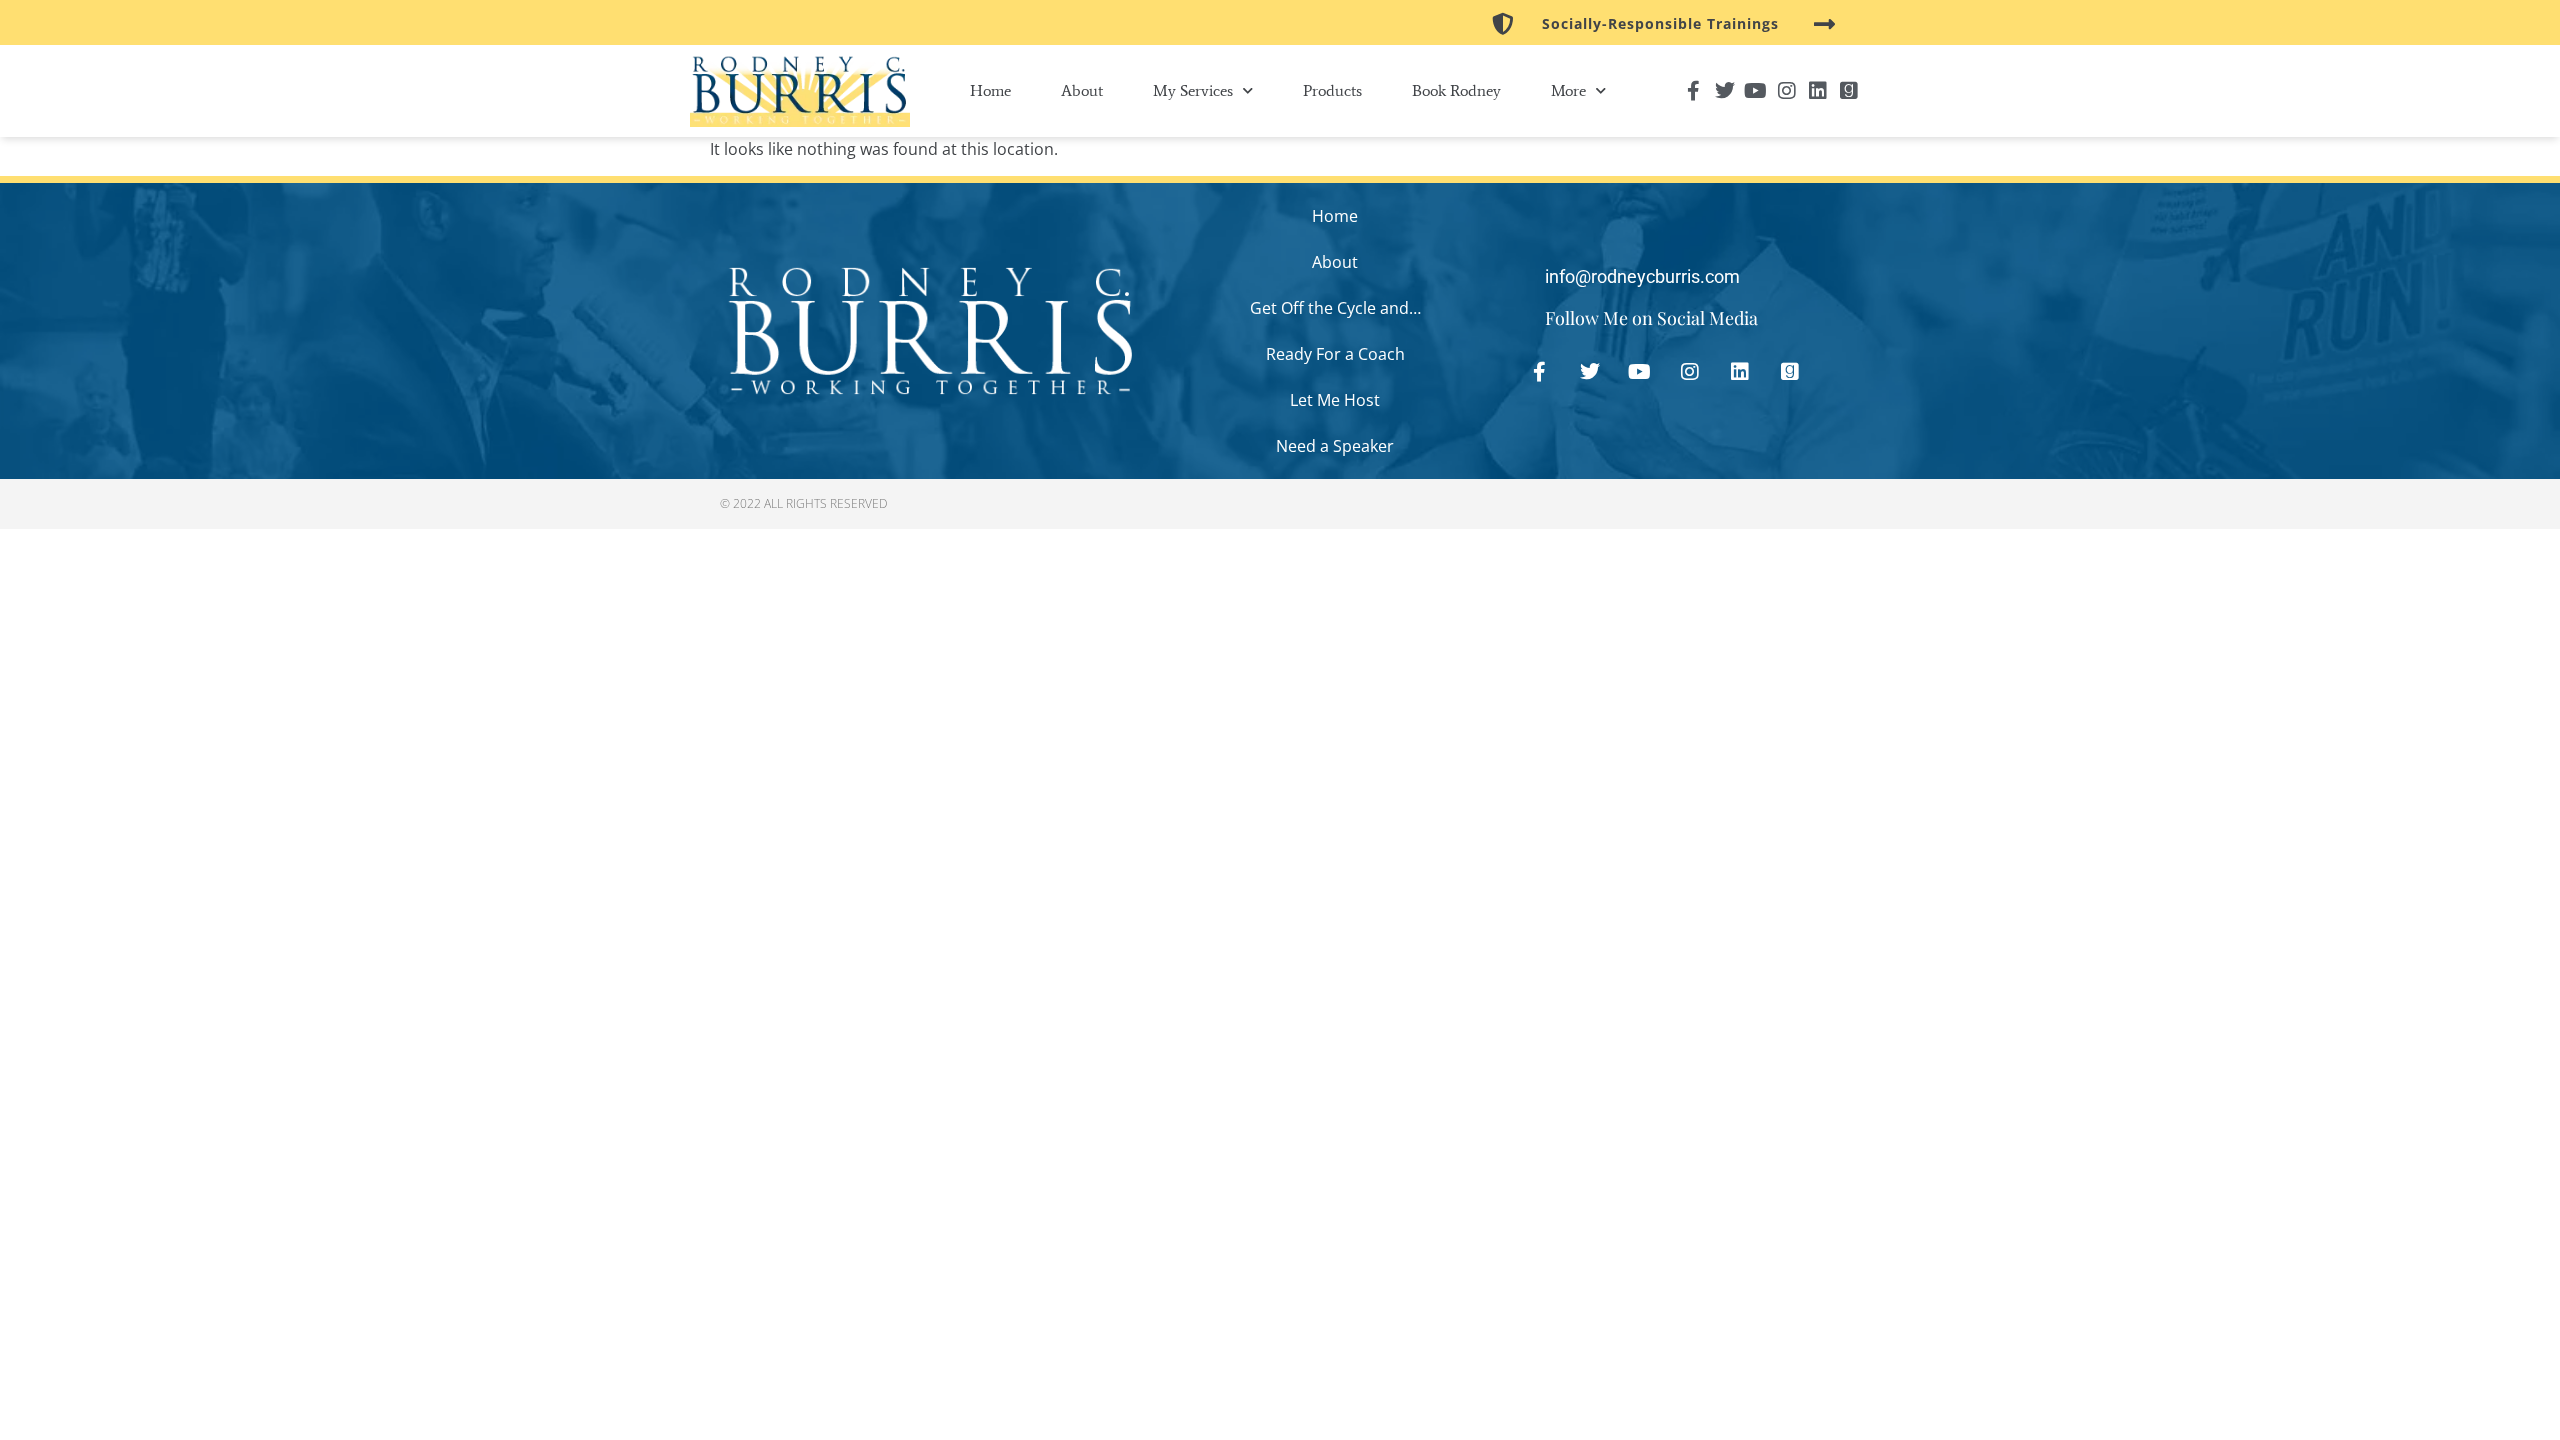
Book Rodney (1456, 90)
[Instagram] (1787, 91)
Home (990, 90)
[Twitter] (1725, 91)
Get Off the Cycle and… (1335, 308)
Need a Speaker (1335, 446)
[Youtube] (1756, 91)
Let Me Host (1335, 400)
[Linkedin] (1818, 91)
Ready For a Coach (1335, 354)
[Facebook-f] (1694, 91)
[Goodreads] (1849, 91)
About (1082, 90)
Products (1332, 90)
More (1568, 90)
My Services (1193, 90)
